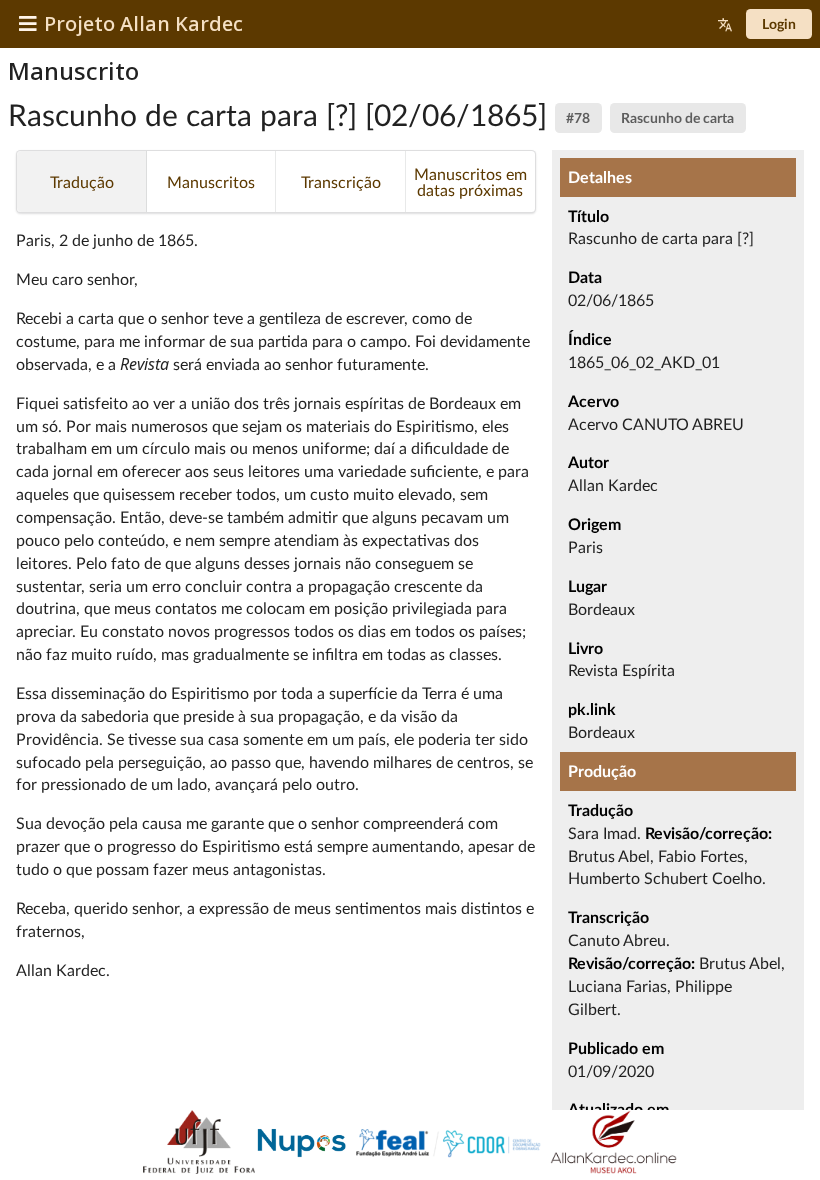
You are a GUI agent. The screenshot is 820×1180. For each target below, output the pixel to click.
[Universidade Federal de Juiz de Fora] (199, 1145)
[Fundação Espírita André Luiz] (448, 1145)
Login (779, 23)
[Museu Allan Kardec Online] (613, 1145)
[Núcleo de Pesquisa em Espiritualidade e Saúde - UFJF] (300, 1145)
